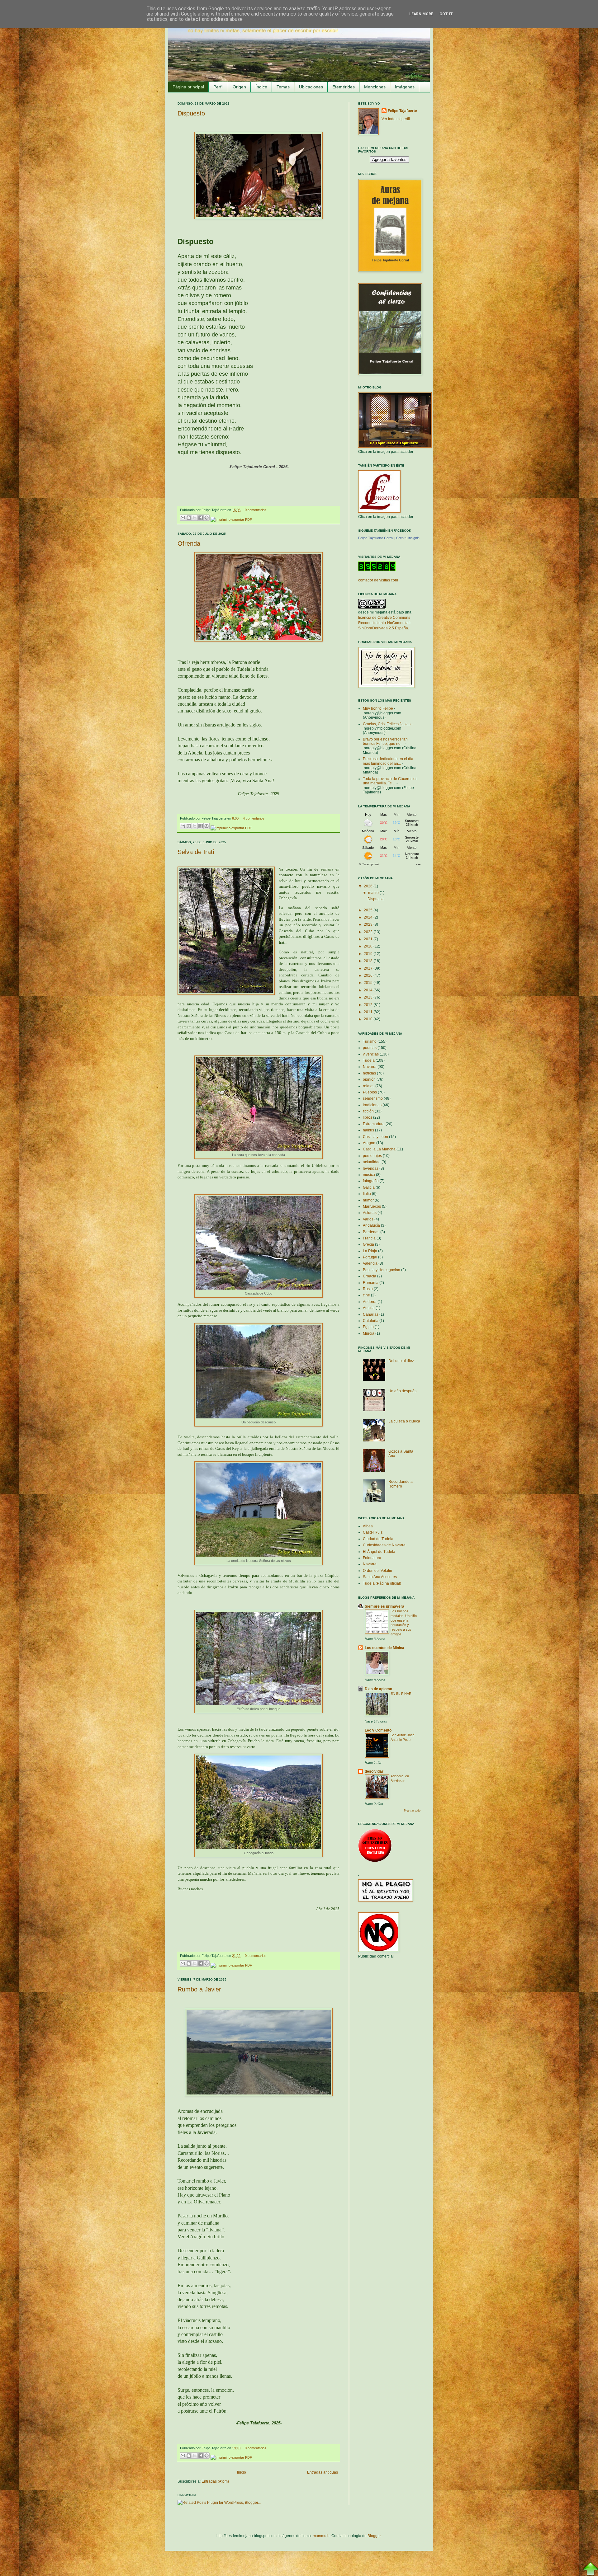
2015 (369, 983)
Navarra (370, 1067)
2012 (369, 1005)
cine (366, 1295)
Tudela (369, 1060)
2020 (369, 946)
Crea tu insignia (408, 538)
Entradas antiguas (323, 2472)
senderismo (373, 1098)
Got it (446, 14)
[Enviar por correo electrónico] (183, 518)
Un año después (402, 1391)
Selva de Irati (196, 852)
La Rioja (370, 1251)
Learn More (421, 14)
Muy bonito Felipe (378, 708)
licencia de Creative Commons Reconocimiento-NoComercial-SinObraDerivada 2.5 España (384, 623)
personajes (372, 1156)
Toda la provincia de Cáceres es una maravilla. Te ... (390, 781)
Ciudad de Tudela (378, 1539)
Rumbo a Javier (199, 1989)
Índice (261, 87)
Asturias (370, 1213)
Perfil (218, 87)
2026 (369, 886)
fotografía (371, 1181)
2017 (369, 968)
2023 (369, 924)
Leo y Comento (378, 1730)
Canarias (371, 1314)
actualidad (372, 1162)
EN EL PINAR (401, 1694)
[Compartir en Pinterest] (206, 518)
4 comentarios (254, 818)
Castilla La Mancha (379, 1149)
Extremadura (374, 1124)
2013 (369, 997)
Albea (368, 1526)
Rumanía (371, 1283)
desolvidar (374, 1771)
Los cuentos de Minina (384, 1648)
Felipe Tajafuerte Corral (376, 538)
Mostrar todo (412, 1811)
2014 (369, 990)
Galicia (369, 1187)
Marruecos (372, 1206)
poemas (370, 1048)
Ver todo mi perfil (396, 119)
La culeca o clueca (404, 1421)
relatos (369, 1086)
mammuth (321, 2536)
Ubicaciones (311, 87)
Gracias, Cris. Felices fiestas (387, 724)
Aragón (369, 1143)
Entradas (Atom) (215, 2481)
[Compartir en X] (195, 518)
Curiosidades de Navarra (384, 1545)
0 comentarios (256, 510)
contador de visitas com (378, 580)
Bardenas (371, 1232)
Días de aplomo (378, 1689)
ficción (368, 1111)
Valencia (370, 1263)
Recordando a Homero (401, 1484)
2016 (369, 975)
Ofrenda (189, 543)
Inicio (242, 2472)
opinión (369, 1079)
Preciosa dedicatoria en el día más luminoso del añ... (388, 761)
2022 (369, 932)
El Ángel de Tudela (379, 1552)
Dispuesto (191, 113)
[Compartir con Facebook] (201, 518)
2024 (369, 917)
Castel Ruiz (373, 1532)
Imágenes (405, 87)
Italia (367, 1194)
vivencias (371, 1054)
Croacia (370, 1276)
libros (368, 1117)
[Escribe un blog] (189, 518)
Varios (368, 1219)
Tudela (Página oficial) (382, 1583)
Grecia (368, 1244)
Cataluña (371, 1321)
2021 (369, 939)
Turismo (370, 1041)
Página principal (188, 87)
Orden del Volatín (377, 1571)
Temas (283, 87)
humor (368, 1200)
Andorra (370, 1302)
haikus (368, 1130)
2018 (369, 961)
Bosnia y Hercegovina (382, 1270)
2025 (369, 910)
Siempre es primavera (384, 1606)
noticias (369, 1073)
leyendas (371, 1168)
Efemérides (344, 87)
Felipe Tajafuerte (402, 111)
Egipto (368, 1327)
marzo (374, 893)
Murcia (369, 1333)
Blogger (374, 2536)
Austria (369, 1308)
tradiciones (372, 1105)
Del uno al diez (401, 1361)
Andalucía (371, 1225)
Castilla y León (375, 1137)
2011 (369, 1012)
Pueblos (370, 1092)
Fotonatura (372, 1558)
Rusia (368, 1289)
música (369, 1175)
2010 (369, 1019)
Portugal (370, 1257)
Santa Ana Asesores (380, 1577)
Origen (239, 87)
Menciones (375, 87)
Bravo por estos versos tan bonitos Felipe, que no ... (385, 741)
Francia (369, 1238)
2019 (369, 954)
